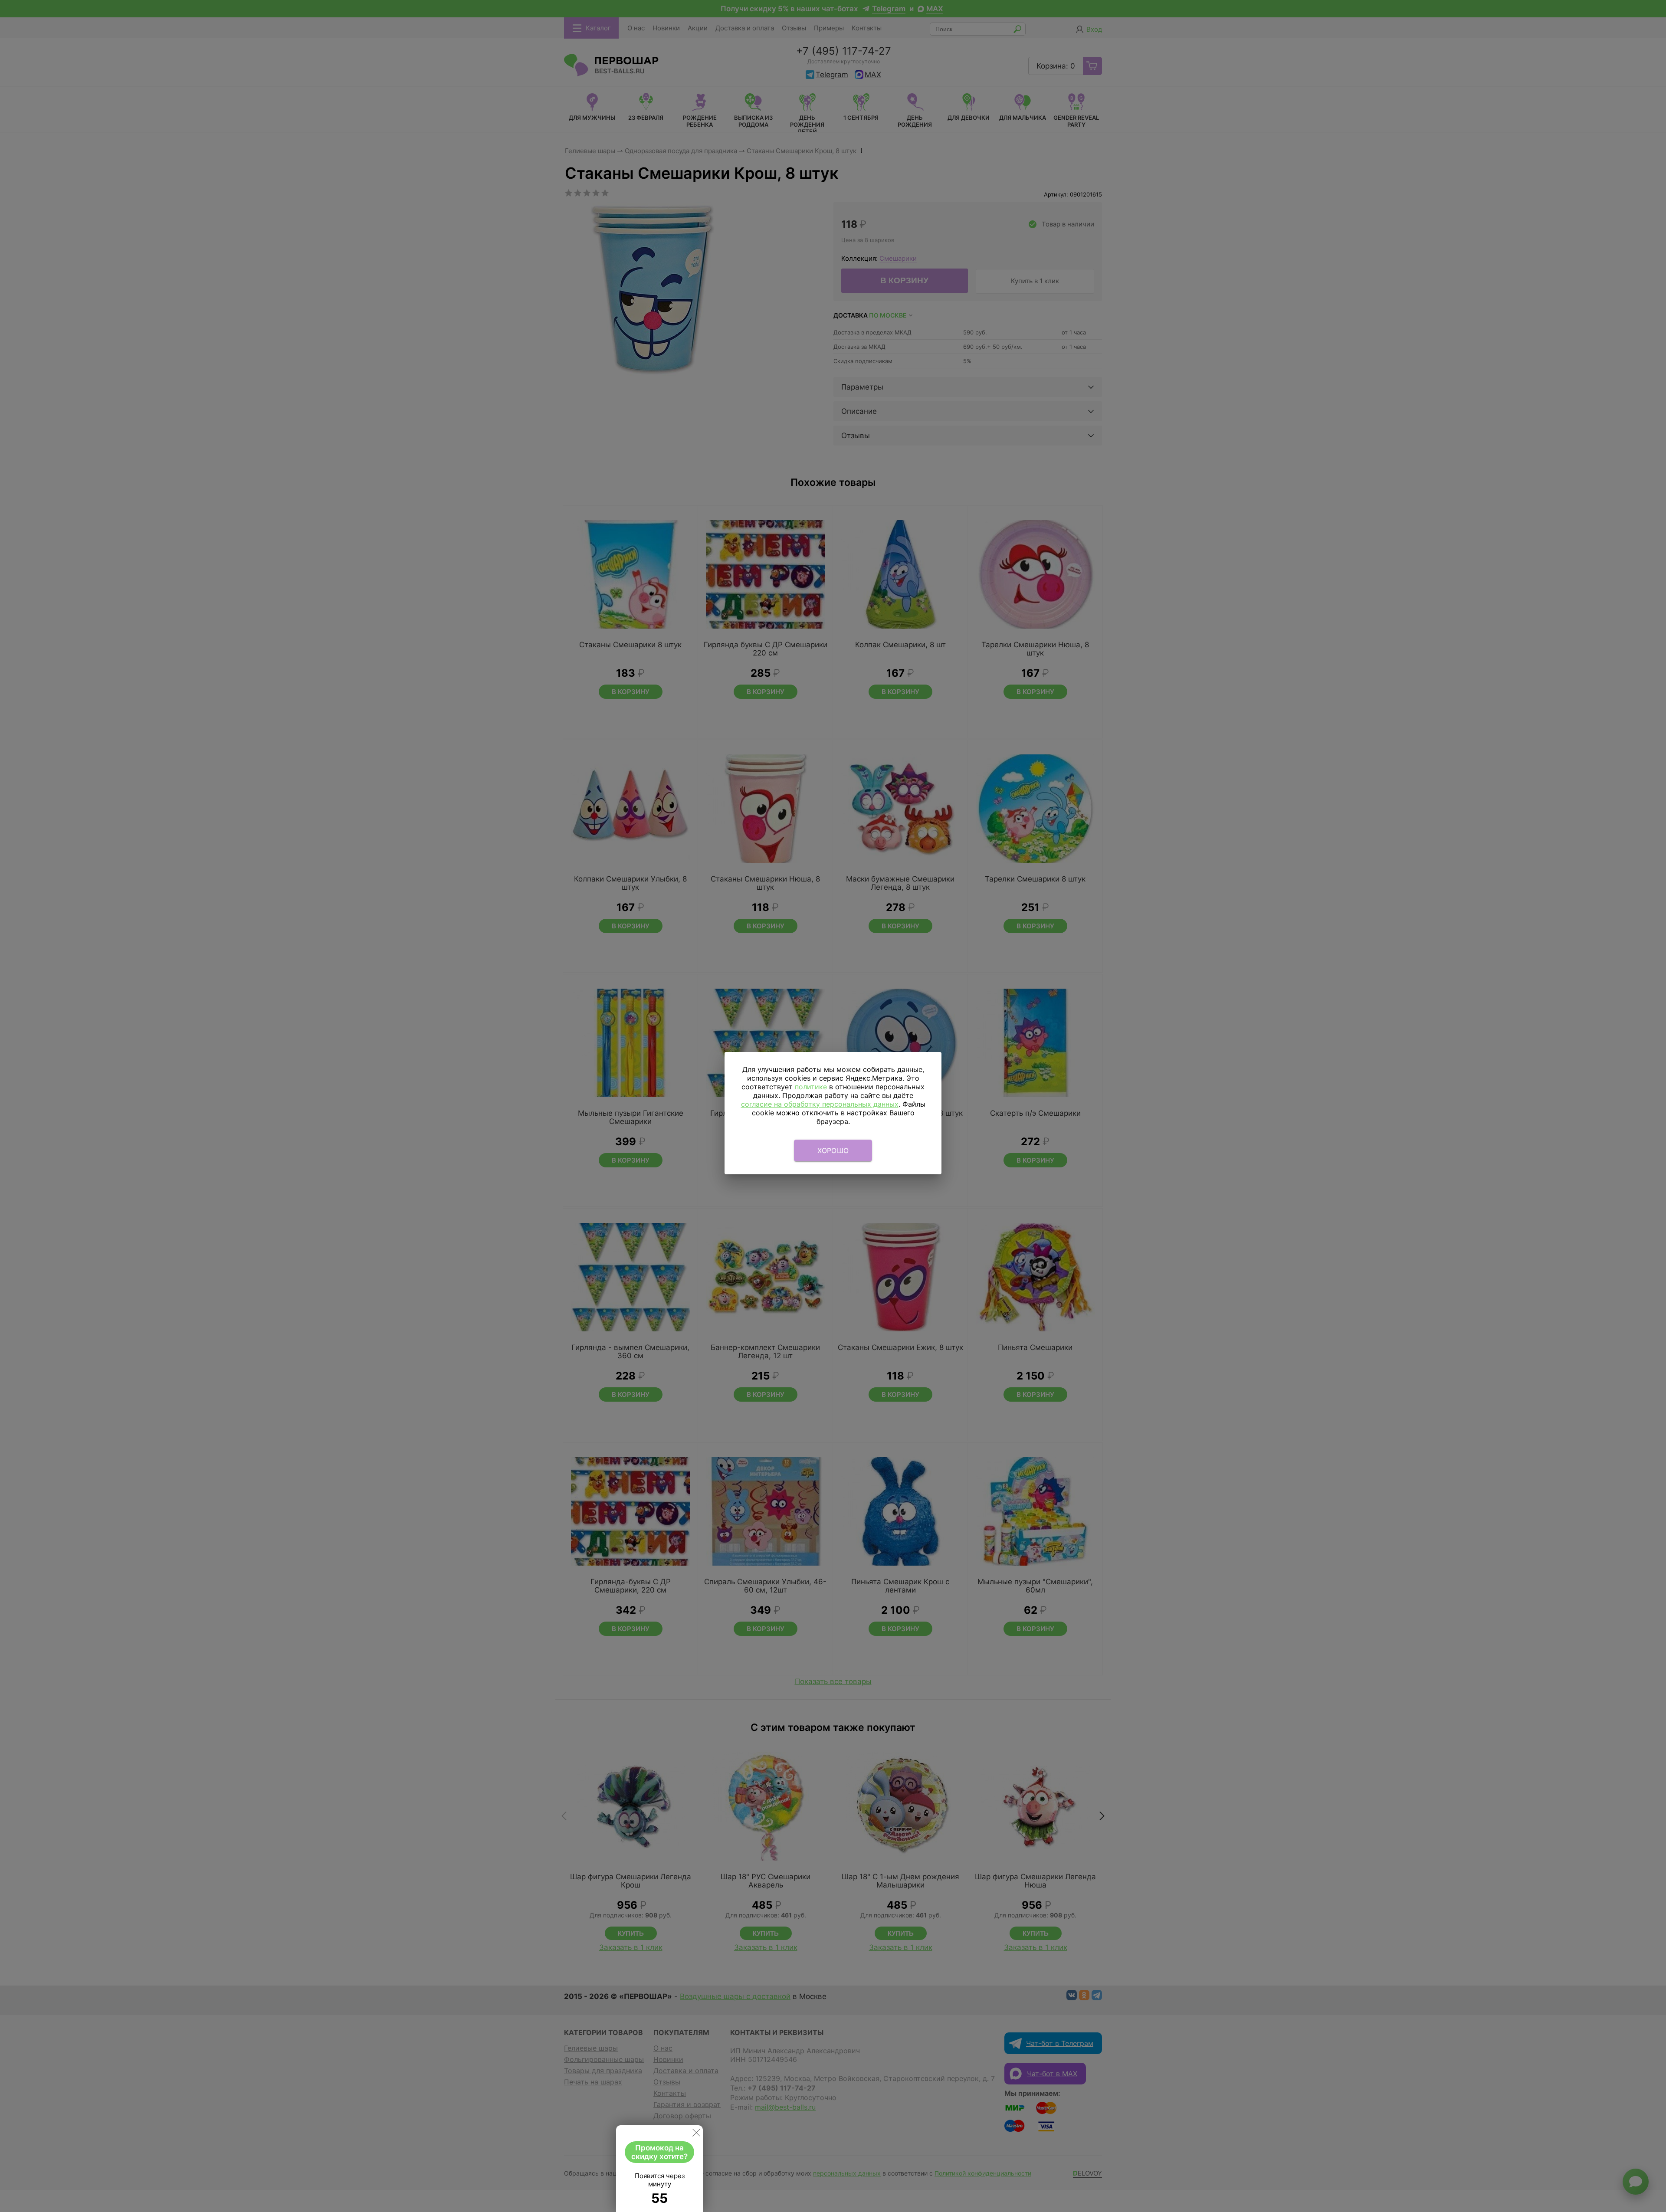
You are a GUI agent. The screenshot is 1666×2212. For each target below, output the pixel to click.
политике (811, 1087)
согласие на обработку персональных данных (820, 1104)
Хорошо (833, 1150)
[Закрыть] (696, 2134)
